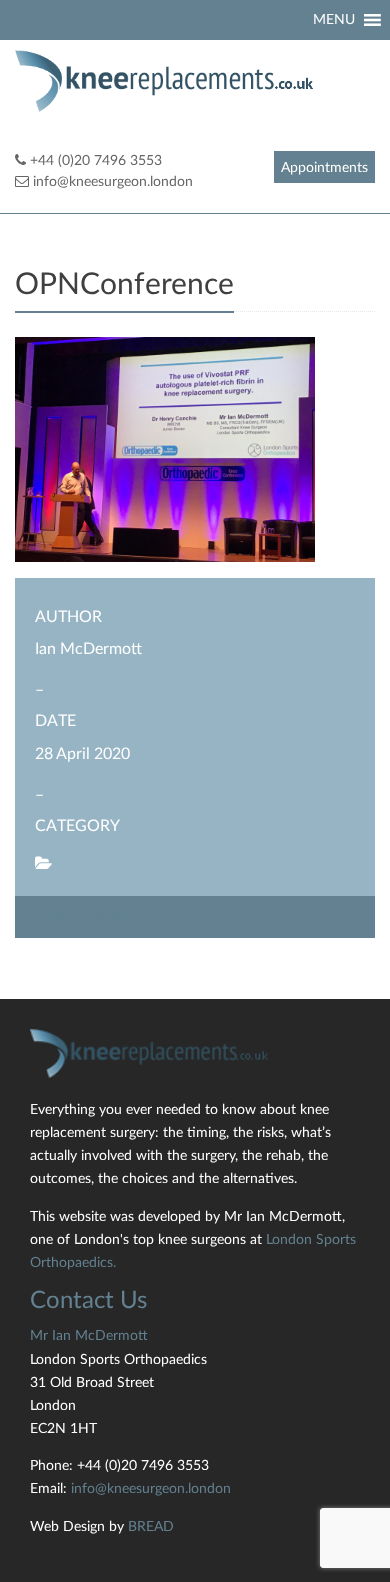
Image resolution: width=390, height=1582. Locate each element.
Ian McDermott (88, 649)
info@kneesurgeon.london (113, 182)
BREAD (151, 1526)
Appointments (324, 168)
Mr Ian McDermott (89, 1335)
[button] (334, 20)
